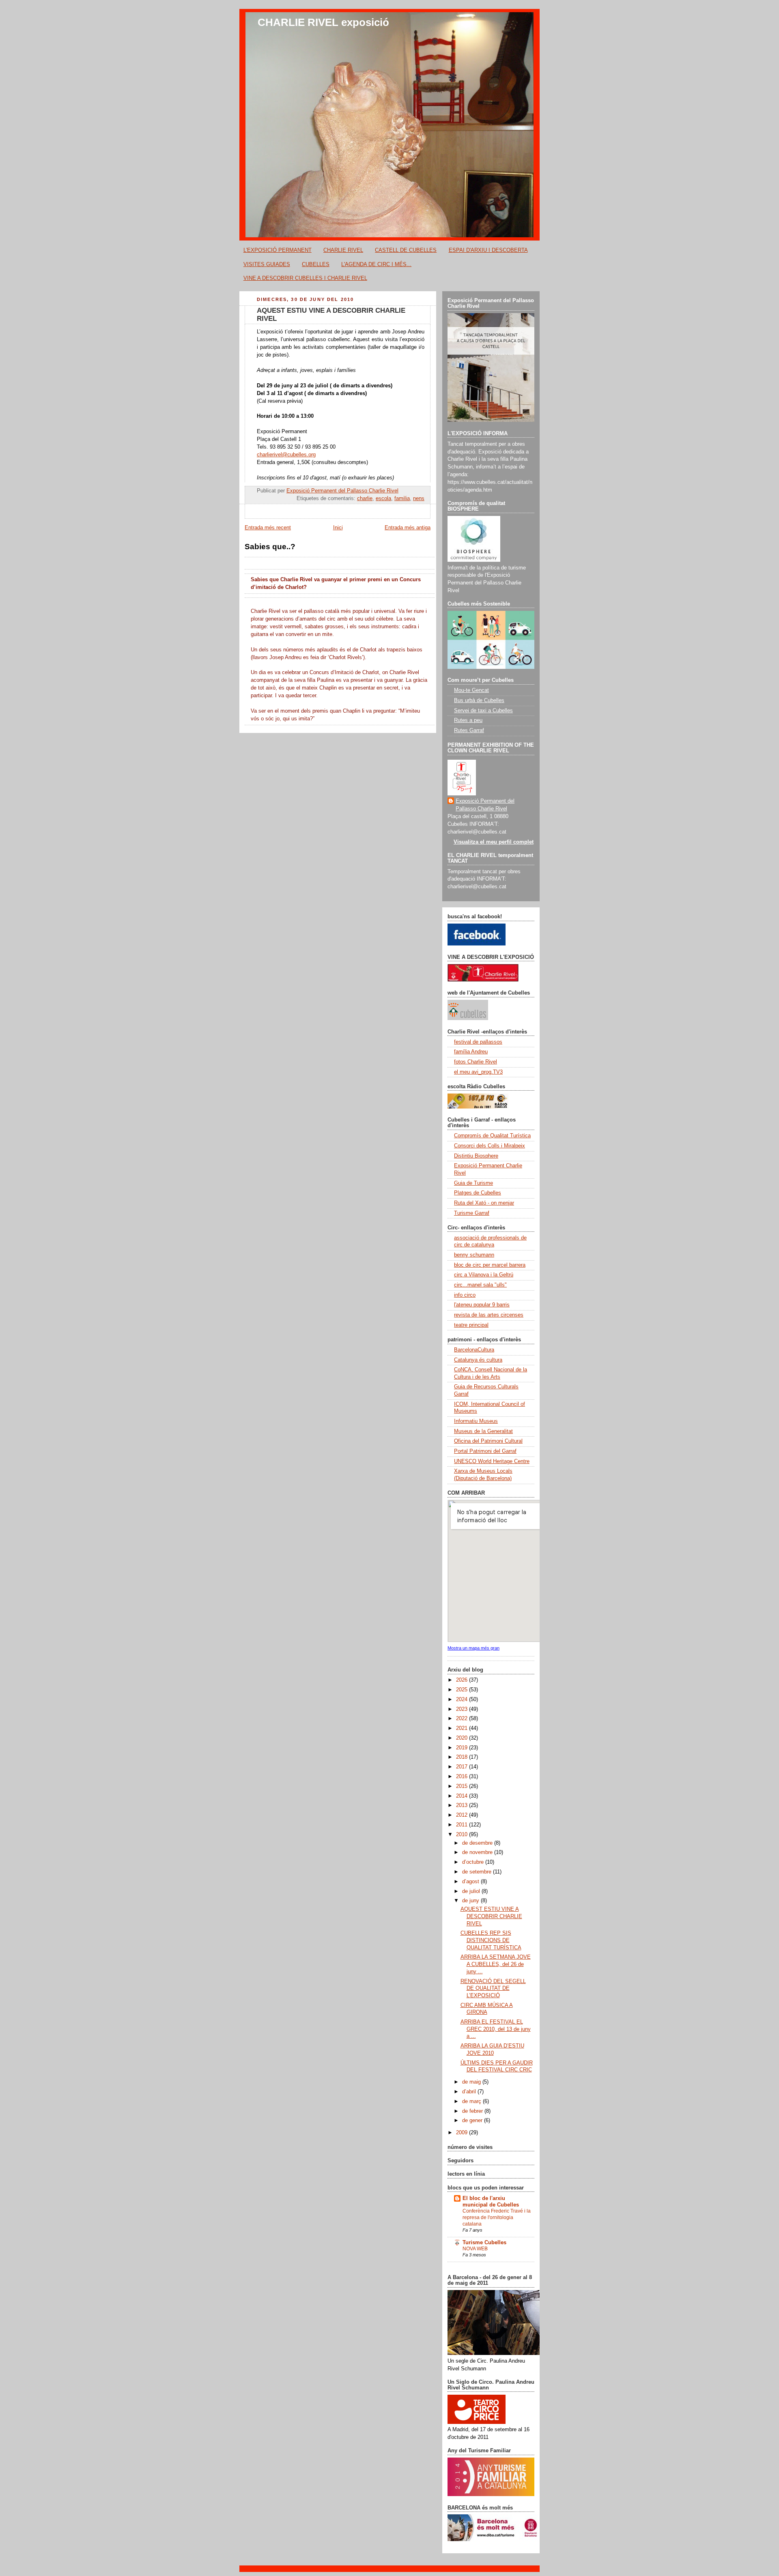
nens (419, 498)
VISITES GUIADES (267, 264)
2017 (463, 1767)
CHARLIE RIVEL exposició (323, 22)
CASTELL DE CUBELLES (406, 250)
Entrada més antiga (408, 528)
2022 (463, 1719)
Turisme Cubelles (484, 2243)
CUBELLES (316, 264)
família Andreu (471, 1052)
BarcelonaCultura (474, 1350)
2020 (463, 1738)
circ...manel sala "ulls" (480, 1285)
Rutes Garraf (469, 730)
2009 (463, 2133)
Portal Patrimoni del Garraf (485, 1451)
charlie (365, 498)
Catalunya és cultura (478, 1360)
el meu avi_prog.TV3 (478, 1072)
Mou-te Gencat (471, 690)
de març (472, 2101)
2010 (463, 1835)
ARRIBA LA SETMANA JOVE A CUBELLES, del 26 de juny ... (496, 1964)
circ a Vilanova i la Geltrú (484, 1275)
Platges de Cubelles (478, 1193)
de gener (473, 2121)
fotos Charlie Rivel (476, 1062)
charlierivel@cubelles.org (286, 455)
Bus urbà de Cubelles (479, 700)
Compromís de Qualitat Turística (492, 1136)
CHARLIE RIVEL (343, 250)
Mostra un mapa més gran (473, 1648)
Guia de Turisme (473, 1183)
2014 (463, 1796)
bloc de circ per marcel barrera (490, 1265)
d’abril (470, 2092)
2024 (463, 1699)
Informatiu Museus (476, 1421)
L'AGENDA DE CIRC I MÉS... (376, 264)
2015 (463, 1786)
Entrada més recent (268, 528)
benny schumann (474, 1255)
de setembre (478, 1872)
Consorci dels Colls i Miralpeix (490, 1146)
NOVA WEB (475, 2249)
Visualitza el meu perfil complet (494, 842)
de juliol (472, 1891)
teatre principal (471, 1325)
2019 (463, 1748)
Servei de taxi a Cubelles (483, 711)
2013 (463, 1805)
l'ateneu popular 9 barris (482, 1305)
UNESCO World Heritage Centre (492, 1461)
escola (383, 498)
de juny (471, 1901)
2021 (463, 1728)
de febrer (473, 2111)
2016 (463, 1777)
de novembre (478, 1852)
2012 (463, 1815)
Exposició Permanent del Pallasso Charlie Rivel (485, 805)
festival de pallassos (478, 1042)
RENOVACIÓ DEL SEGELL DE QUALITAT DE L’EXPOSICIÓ (493, 1988)
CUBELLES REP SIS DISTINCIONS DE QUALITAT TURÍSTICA (491, 1940)
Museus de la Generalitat (483, 1431)
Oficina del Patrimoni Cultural (488, 1441)
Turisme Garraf (472, 1213)
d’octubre (474, 1862)
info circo (465, 1295)
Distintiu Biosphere (476, 1156)
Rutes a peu (468, 720)
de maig (472, 2082)
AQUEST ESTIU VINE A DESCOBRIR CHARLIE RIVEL (491, 1916)
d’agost (471, 1882)
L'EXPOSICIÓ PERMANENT (278, 250)
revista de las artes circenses (489, 1315)
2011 (463, 1825)
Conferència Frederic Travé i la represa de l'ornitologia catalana (497, 2217)
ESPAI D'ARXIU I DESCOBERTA (488, 250)
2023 (463, 1709)
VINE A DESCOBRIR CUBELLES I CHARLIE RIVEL (305, 278)
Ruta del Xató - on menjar (484, 1203)
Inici (338, 528)
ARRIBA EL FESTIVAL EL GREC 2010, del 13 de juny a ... (496, 2029)
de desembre (478, 1843)
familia (402, 498)
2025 (463, 1690)
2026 (463, 1680)
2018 (463, 1757)
